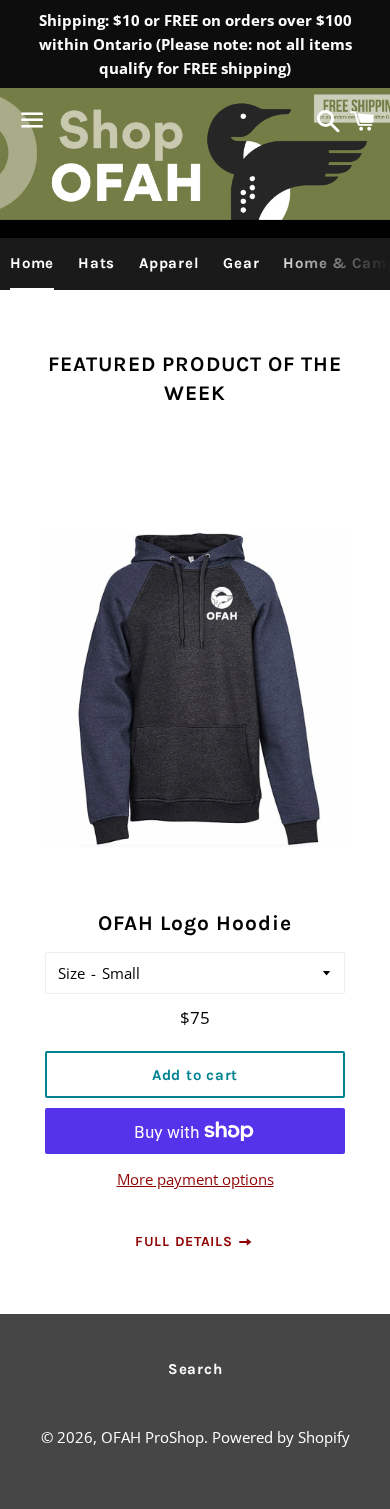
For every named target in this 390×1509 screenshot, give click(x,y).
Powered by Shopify (281, 1437)
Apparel (169, 263)
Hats (96, 263)
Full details (186, 1241)
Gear (241, 263)
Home (32, 263)
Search (195, 1369)
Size (71, 973)
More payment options (195, 1179)
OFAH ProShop (152, 1437)
